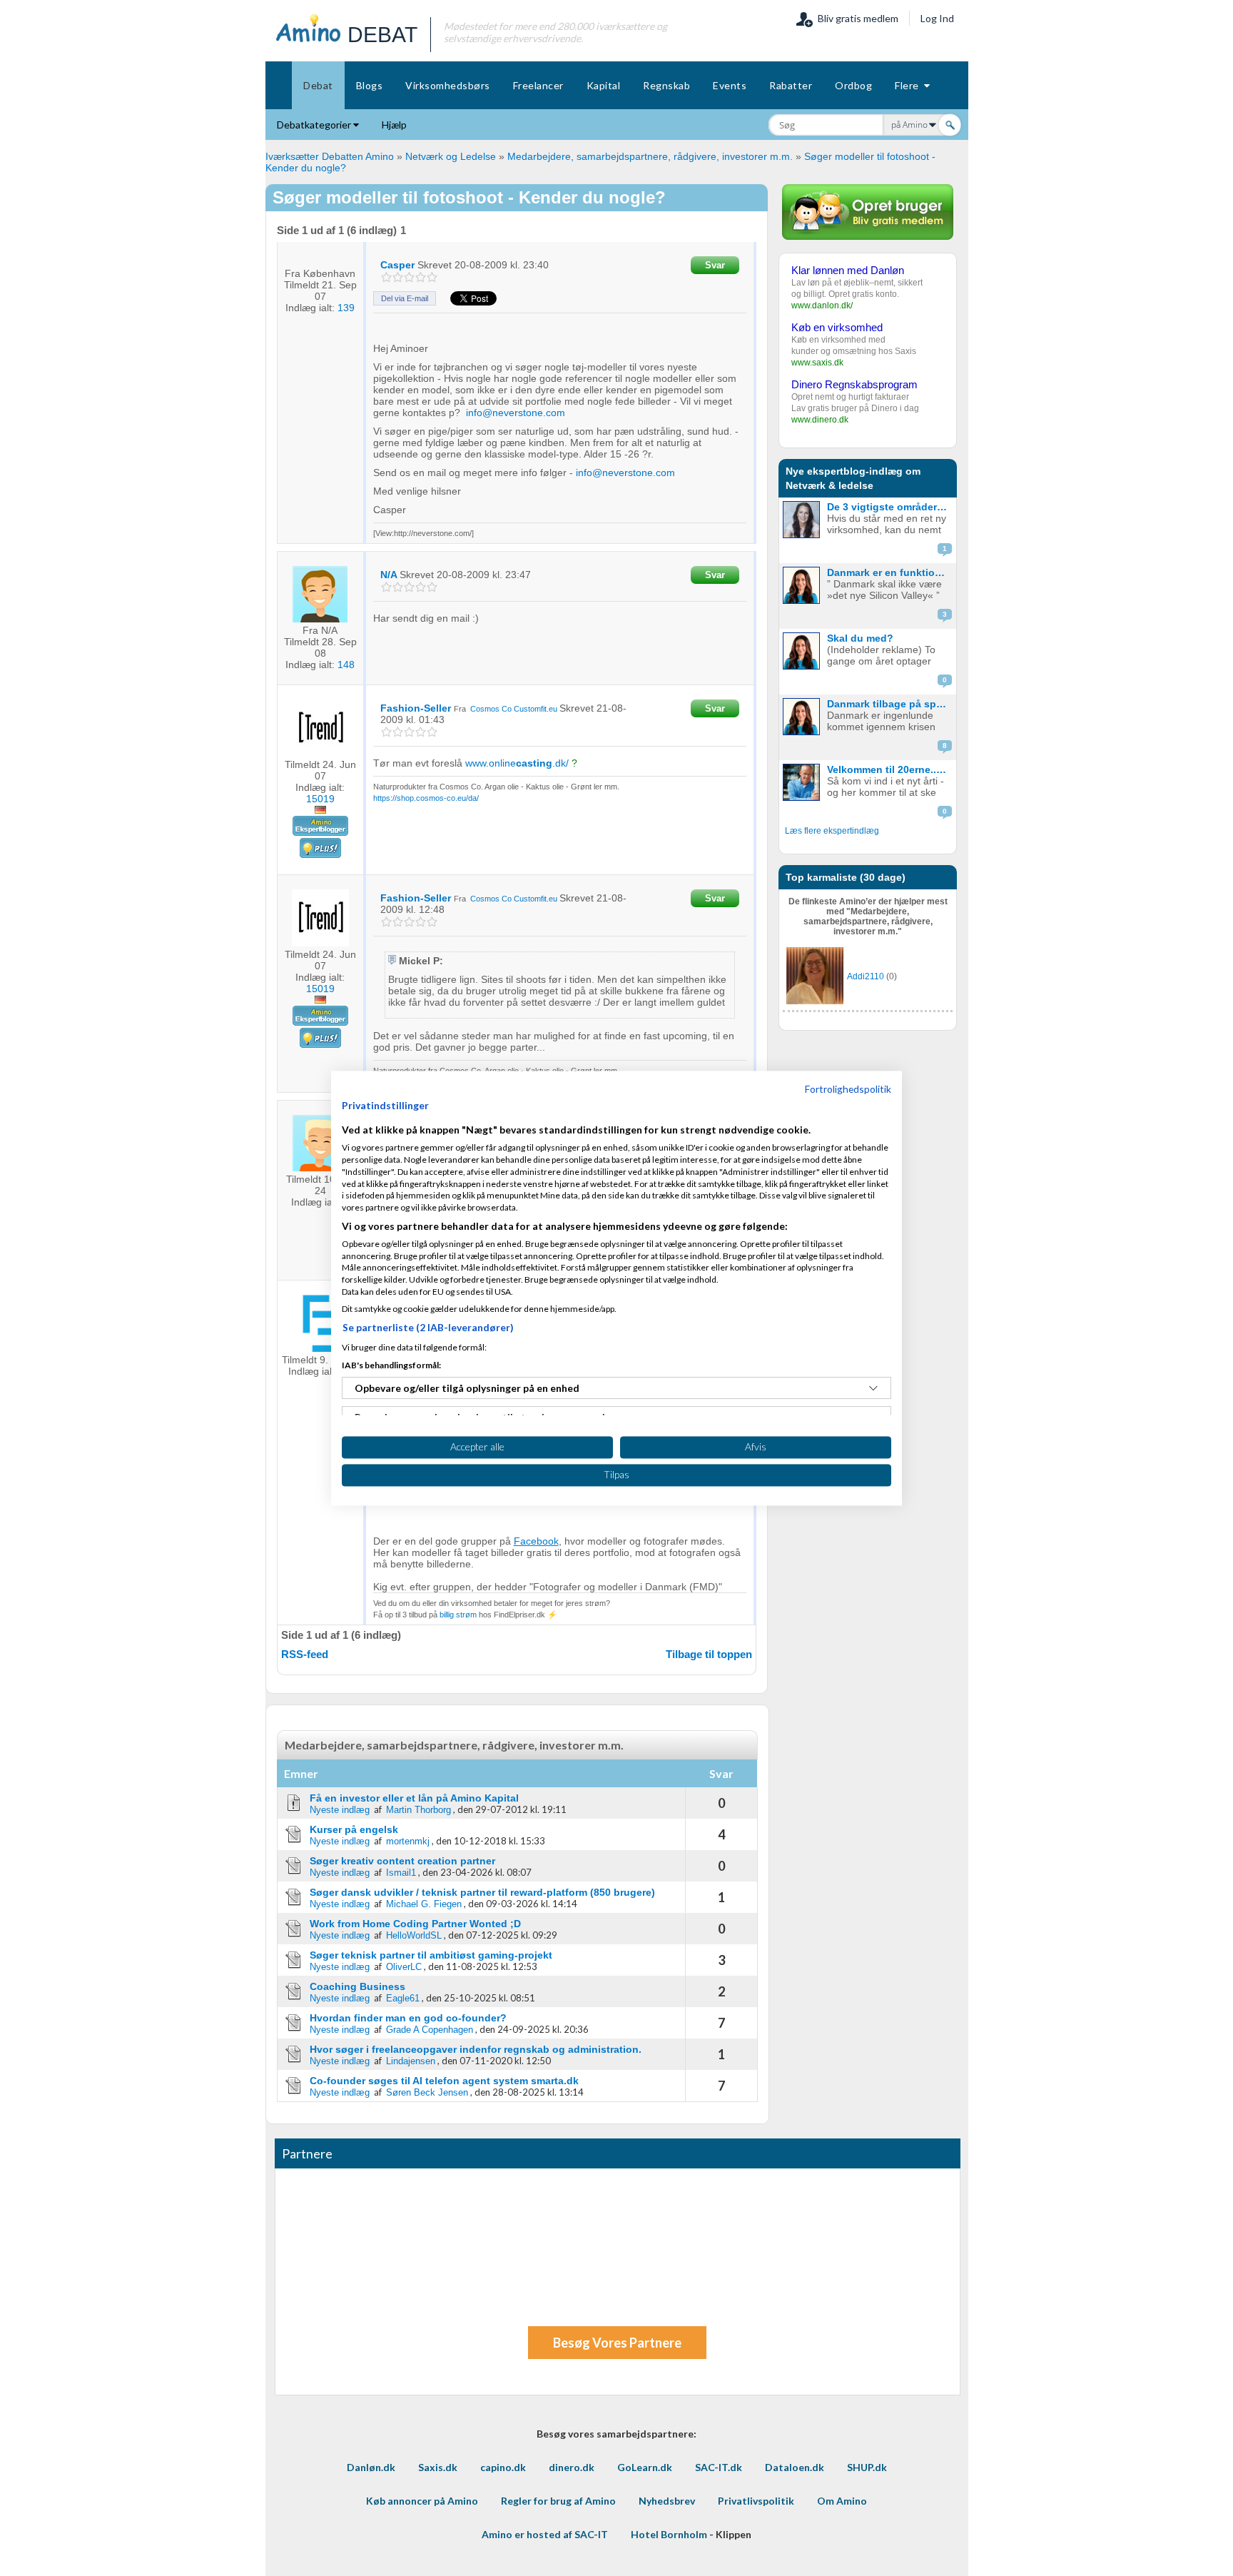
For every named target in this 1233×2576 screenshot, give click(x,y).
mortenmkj (408, 1841)
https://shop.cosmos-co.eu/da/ (426, 798)
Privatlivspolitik (756, 2501)
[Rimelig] (398, 277)
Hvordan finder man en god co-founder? (408, 2018)
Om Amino (842, 2501)
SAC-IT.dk (719, 2467)
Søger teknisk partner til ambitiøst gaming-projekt (431, 1955)
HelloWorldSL (414, 1935)
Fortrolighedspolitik (848, 1089)
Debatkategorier (315, 125)
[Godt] (421, 277)
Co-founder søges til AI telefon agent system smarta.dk (444, 2081)
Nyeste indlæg (340, 1810)
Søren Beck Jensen (427, 2092)
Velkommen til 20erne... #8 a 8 (890, 769)
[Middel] (409, 277)
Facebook (536, 1541)
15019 (320, 799)
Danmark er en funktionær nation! (890, 572)
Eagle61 (403, 1998)
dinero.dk (572, 2467)
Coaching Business (357, 1986)
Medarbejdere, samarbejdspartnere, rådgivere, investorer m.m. (650, 156)
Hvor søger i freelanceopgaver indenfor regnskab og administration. (476, 2049)
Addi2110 (866, 976)
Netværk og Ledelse (451, 156)
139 (346, 308)
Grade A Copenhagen (430, 2030)
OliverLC (404, 1967)
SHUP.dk (867, 2467)
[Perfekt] (432, 277)
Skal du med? (860, 638)
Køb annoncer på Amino (422, 2501)
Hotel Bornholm (669, 2534)
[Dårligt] (386, 277)
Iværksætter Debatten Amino (330, 156)
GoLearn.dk (645, 2467)
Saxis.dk (438, 2467)
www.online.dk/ (517, 763)
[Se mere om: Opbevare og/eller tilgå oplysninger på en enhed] (873, 1388)
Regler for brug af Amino (558, 2501)
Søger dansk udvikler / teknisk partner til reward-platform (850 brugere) (482, 1892)
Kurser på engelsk (354, 1829)
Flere (909, 85)
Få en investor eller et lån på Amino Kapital (414, 1798)
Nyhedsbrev (667, 2501)
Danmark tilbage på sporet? (890, 704)
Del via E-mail (405, 298)
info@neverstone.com (516, 413)
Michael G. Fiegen (424, 1904)
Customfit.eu (536, 709)
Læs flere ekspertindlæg (832, 831)
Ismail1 (401, 1873)
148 (346, 665)
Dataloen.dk (795, 2467)
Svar (715, 265)
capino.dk (503, 2467)
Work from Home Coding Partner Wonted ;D (415, 1924)
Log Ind (937, 18)
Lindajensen (411, 2061)
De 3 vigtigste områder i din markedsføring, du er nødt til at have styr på (890, 507)
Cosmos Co (492, 709)
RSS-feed (305, 1654)
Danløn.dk (371, 2467)
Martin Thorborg (418, 1810)
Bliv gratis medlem (856, 18)
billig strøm (458, 1615)
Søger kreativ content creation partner (402, 1861)
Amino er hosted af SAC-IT (545, 2534)
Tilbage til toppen (709, 1654)
